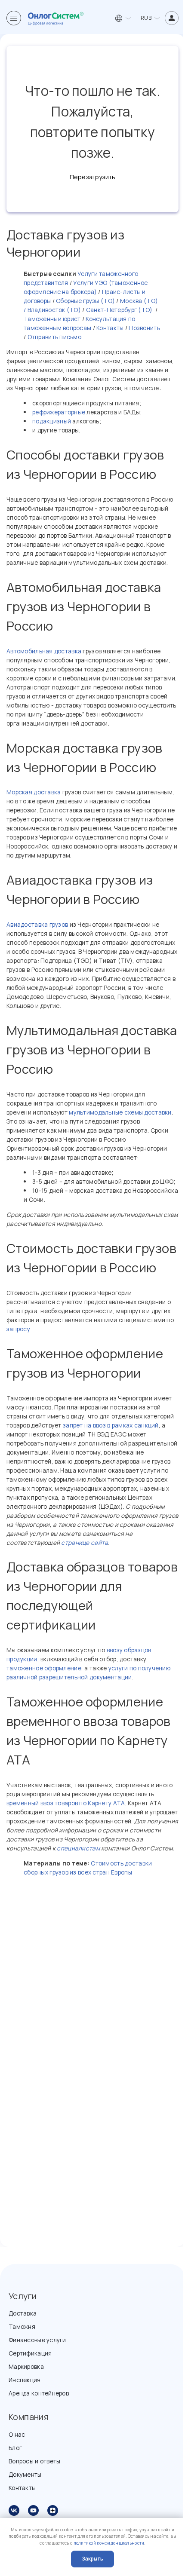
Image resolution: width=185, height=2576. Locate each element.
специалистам (78, 1848)
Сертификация (30, 2353)
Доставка (23, 2313)
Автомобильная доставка (44, 651)
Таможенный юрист (52, 319)
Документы (25, 2474)
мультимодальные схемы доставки (120, 1112)
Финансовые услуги (37, 2340)
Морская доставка (34, 792)
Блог (15, 2448)
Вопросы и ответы (34, 2461)
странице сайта (85, 1542)
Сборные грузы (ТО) (85, 301)
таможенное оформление (44, 1668)
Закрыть (92, 2559)
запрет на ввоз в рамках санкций (111, 1425)
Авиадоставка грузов (37, 924)
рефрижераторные (59, 412)
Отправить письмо (54, 337)
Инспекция (25, 2380)
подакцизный (52, 421)
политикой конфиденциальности (109, 2543)
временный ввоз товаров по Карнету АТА (66, 1803)
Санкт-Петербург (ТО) (119, 310)
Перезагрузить (92, 177)
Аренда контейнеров (39, 2393)
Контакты (109, 328)
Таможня (22, 2326)
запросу (18, 1329)
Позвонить (144, 328)
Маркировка (26, 2366)
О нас (17, 2434)
